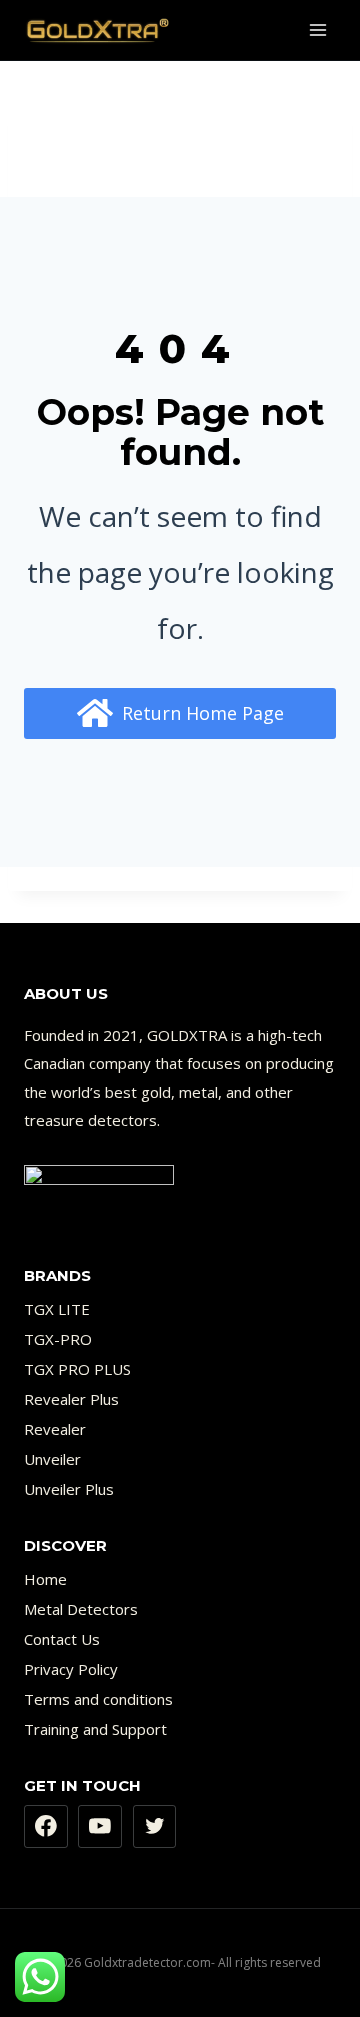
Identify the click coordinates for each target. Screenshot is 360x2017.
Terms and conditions (98, 1699)
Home (45, 1579)
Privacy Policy (71, 1669)
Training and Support (95, 1729)
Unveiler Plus (69, 1489)
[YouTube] (100, 1827)
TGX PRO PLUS (77, 1369)
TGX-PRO (58, 1339)
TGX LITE (57, 1309)
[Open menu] (317, 29)
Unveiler (52, 1459)
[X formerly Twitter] (155, 1827)
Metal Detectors (81, 1609)
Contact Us (62, 1639)
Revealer (55, 1429)
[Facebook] (46, 1827)
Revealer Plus (71, 1399)
